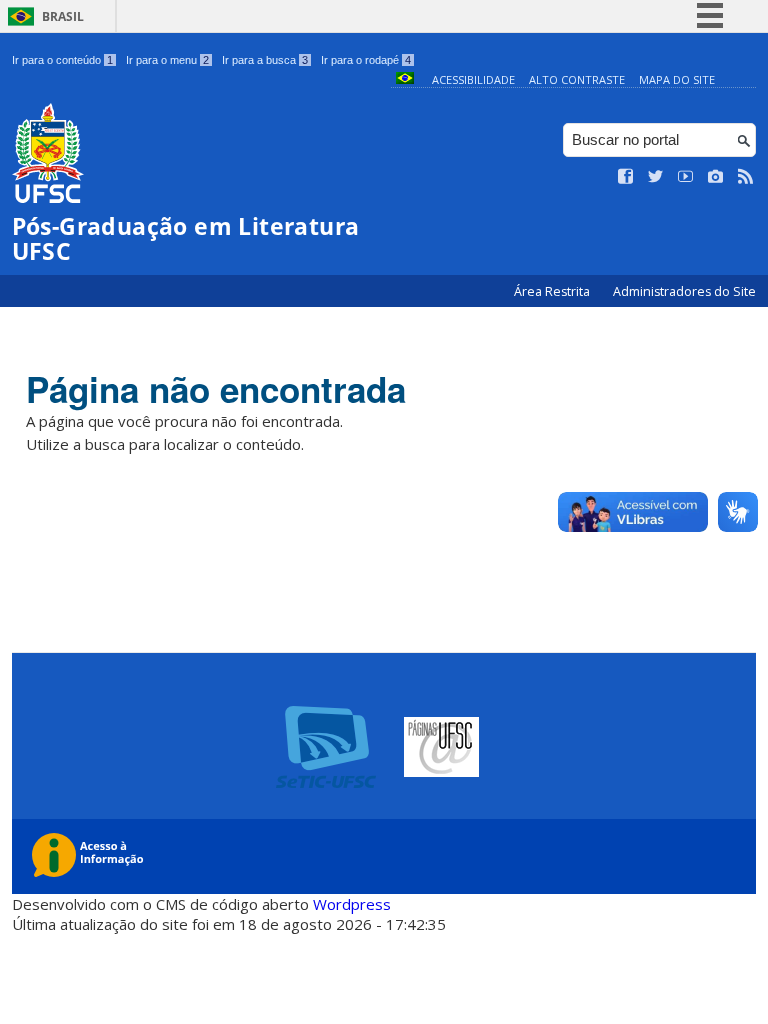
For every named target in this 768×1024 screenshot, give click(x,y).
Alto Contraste (577, 79)
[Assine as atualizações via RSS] (746, 177)
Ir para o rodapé (366, 60)
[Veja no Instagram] (716, 177)
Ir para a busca (265, 60)
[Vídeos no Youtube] (686, 177)
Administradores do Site (684, 291)
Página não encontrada (216, 389)
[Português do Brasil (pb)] (405, 79)
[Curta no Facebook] (626, 177)
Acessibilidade (473, 79)
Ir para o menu (167, 60)
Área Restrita (553, 291)
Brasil (63, 16)
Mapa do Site (677, 79)
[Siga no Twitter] (656, 177)
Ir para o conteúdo (62, 60)
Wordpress (352, 904)
